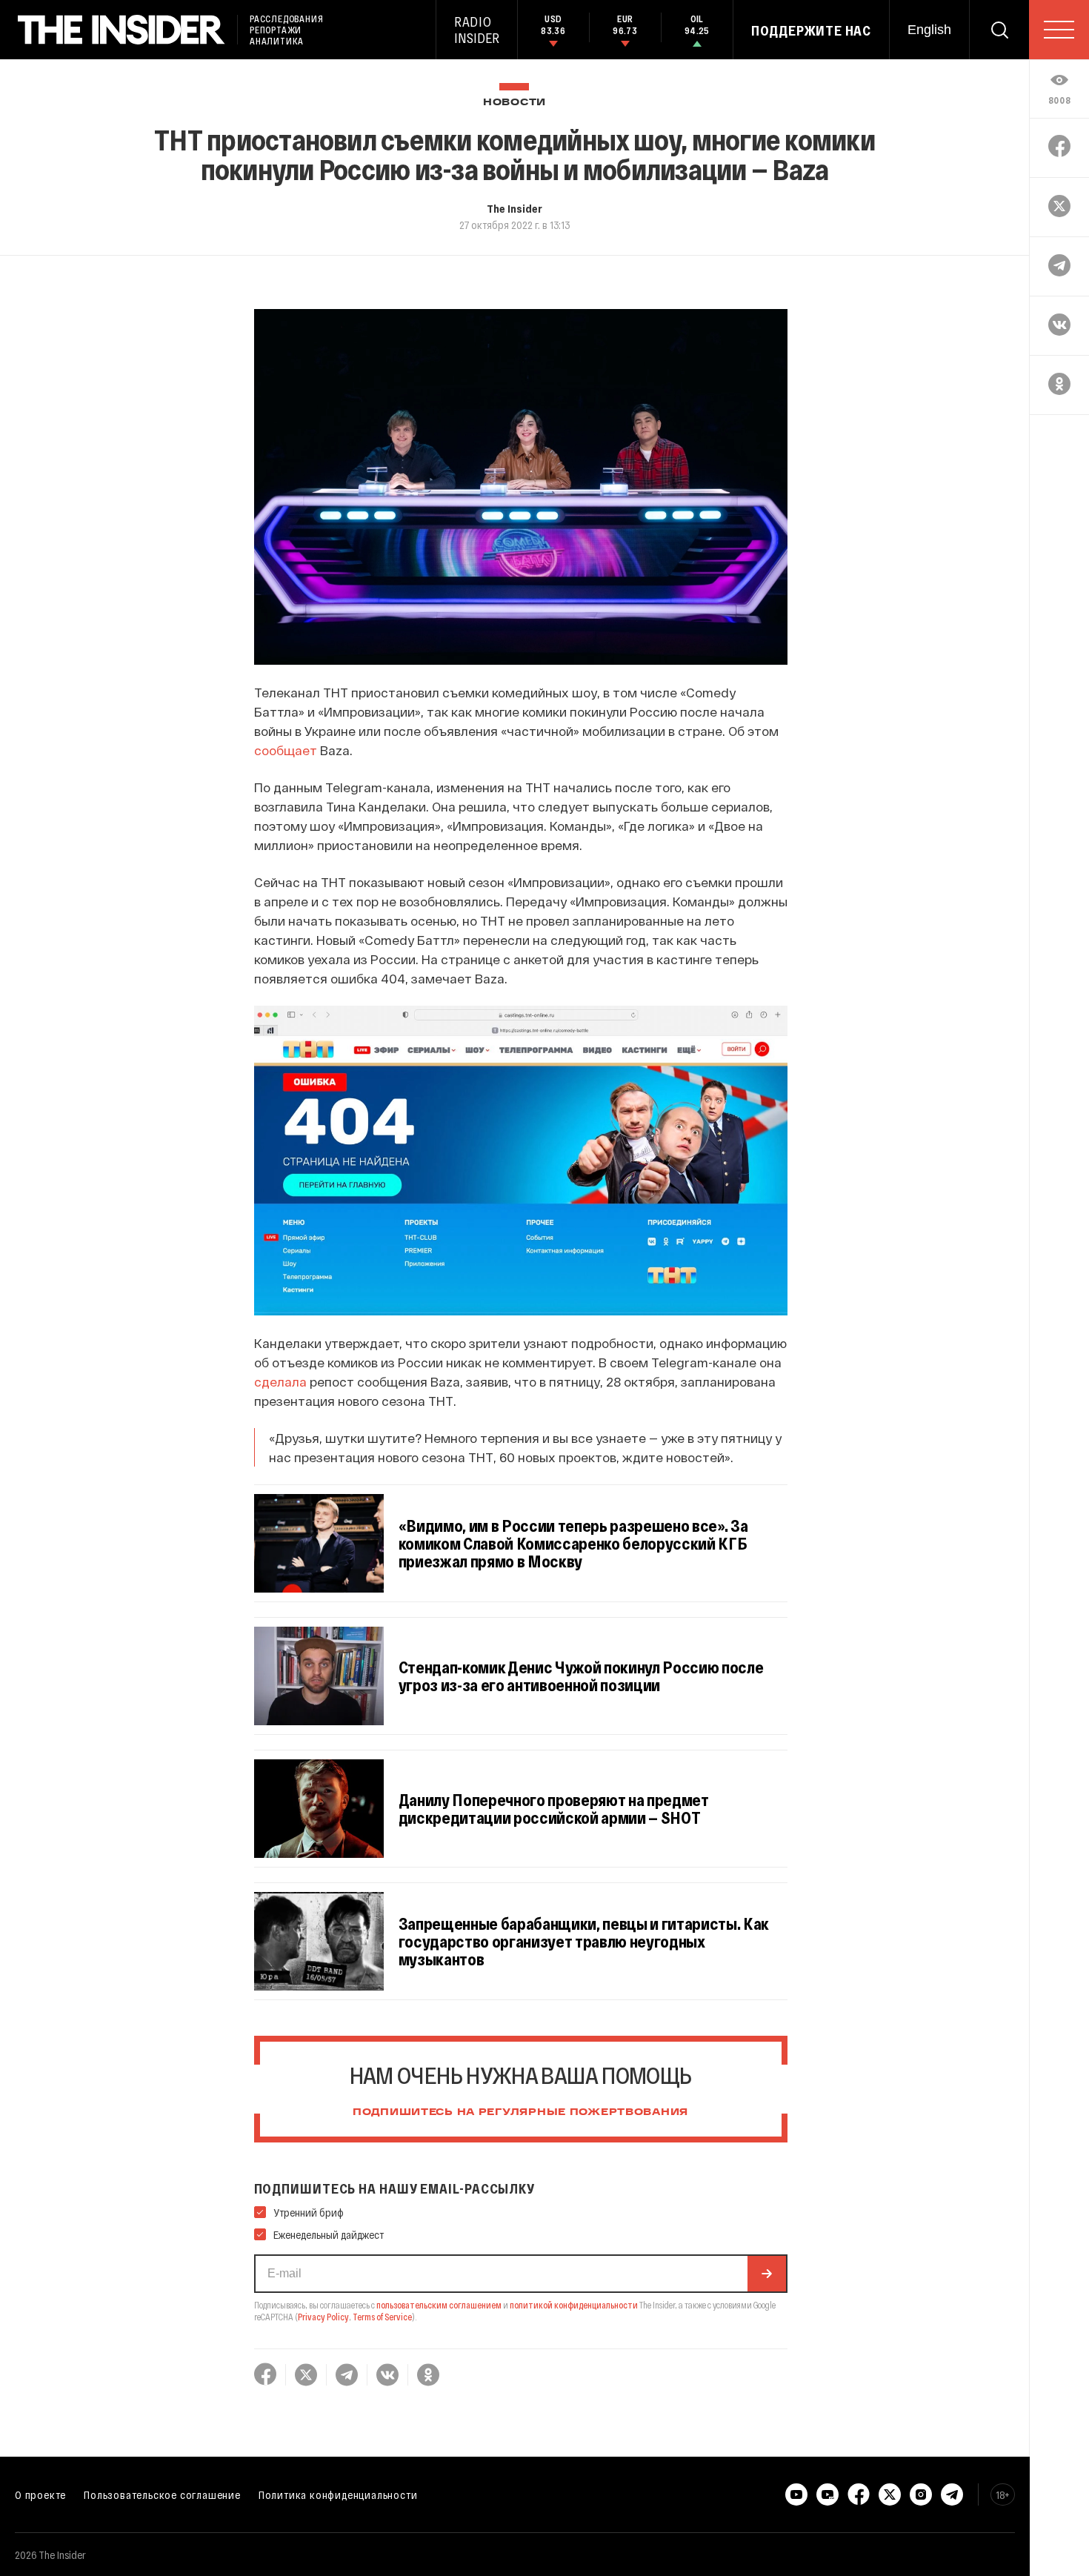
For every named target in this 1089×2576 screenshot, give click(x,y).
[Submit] (767, 2274)
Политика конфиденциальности (338, 2494)
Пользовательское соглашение (162, 2494)
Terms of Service (382, 2317)
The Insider (514, 208)
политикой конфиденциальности (574, 2305)
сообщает (286, 750)
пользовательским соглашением (439, 2305)
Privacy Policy (323, 2317)
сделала (280, 1381)
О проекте (40, 2494)
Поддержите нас (811, 30)
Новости (514, 103)
